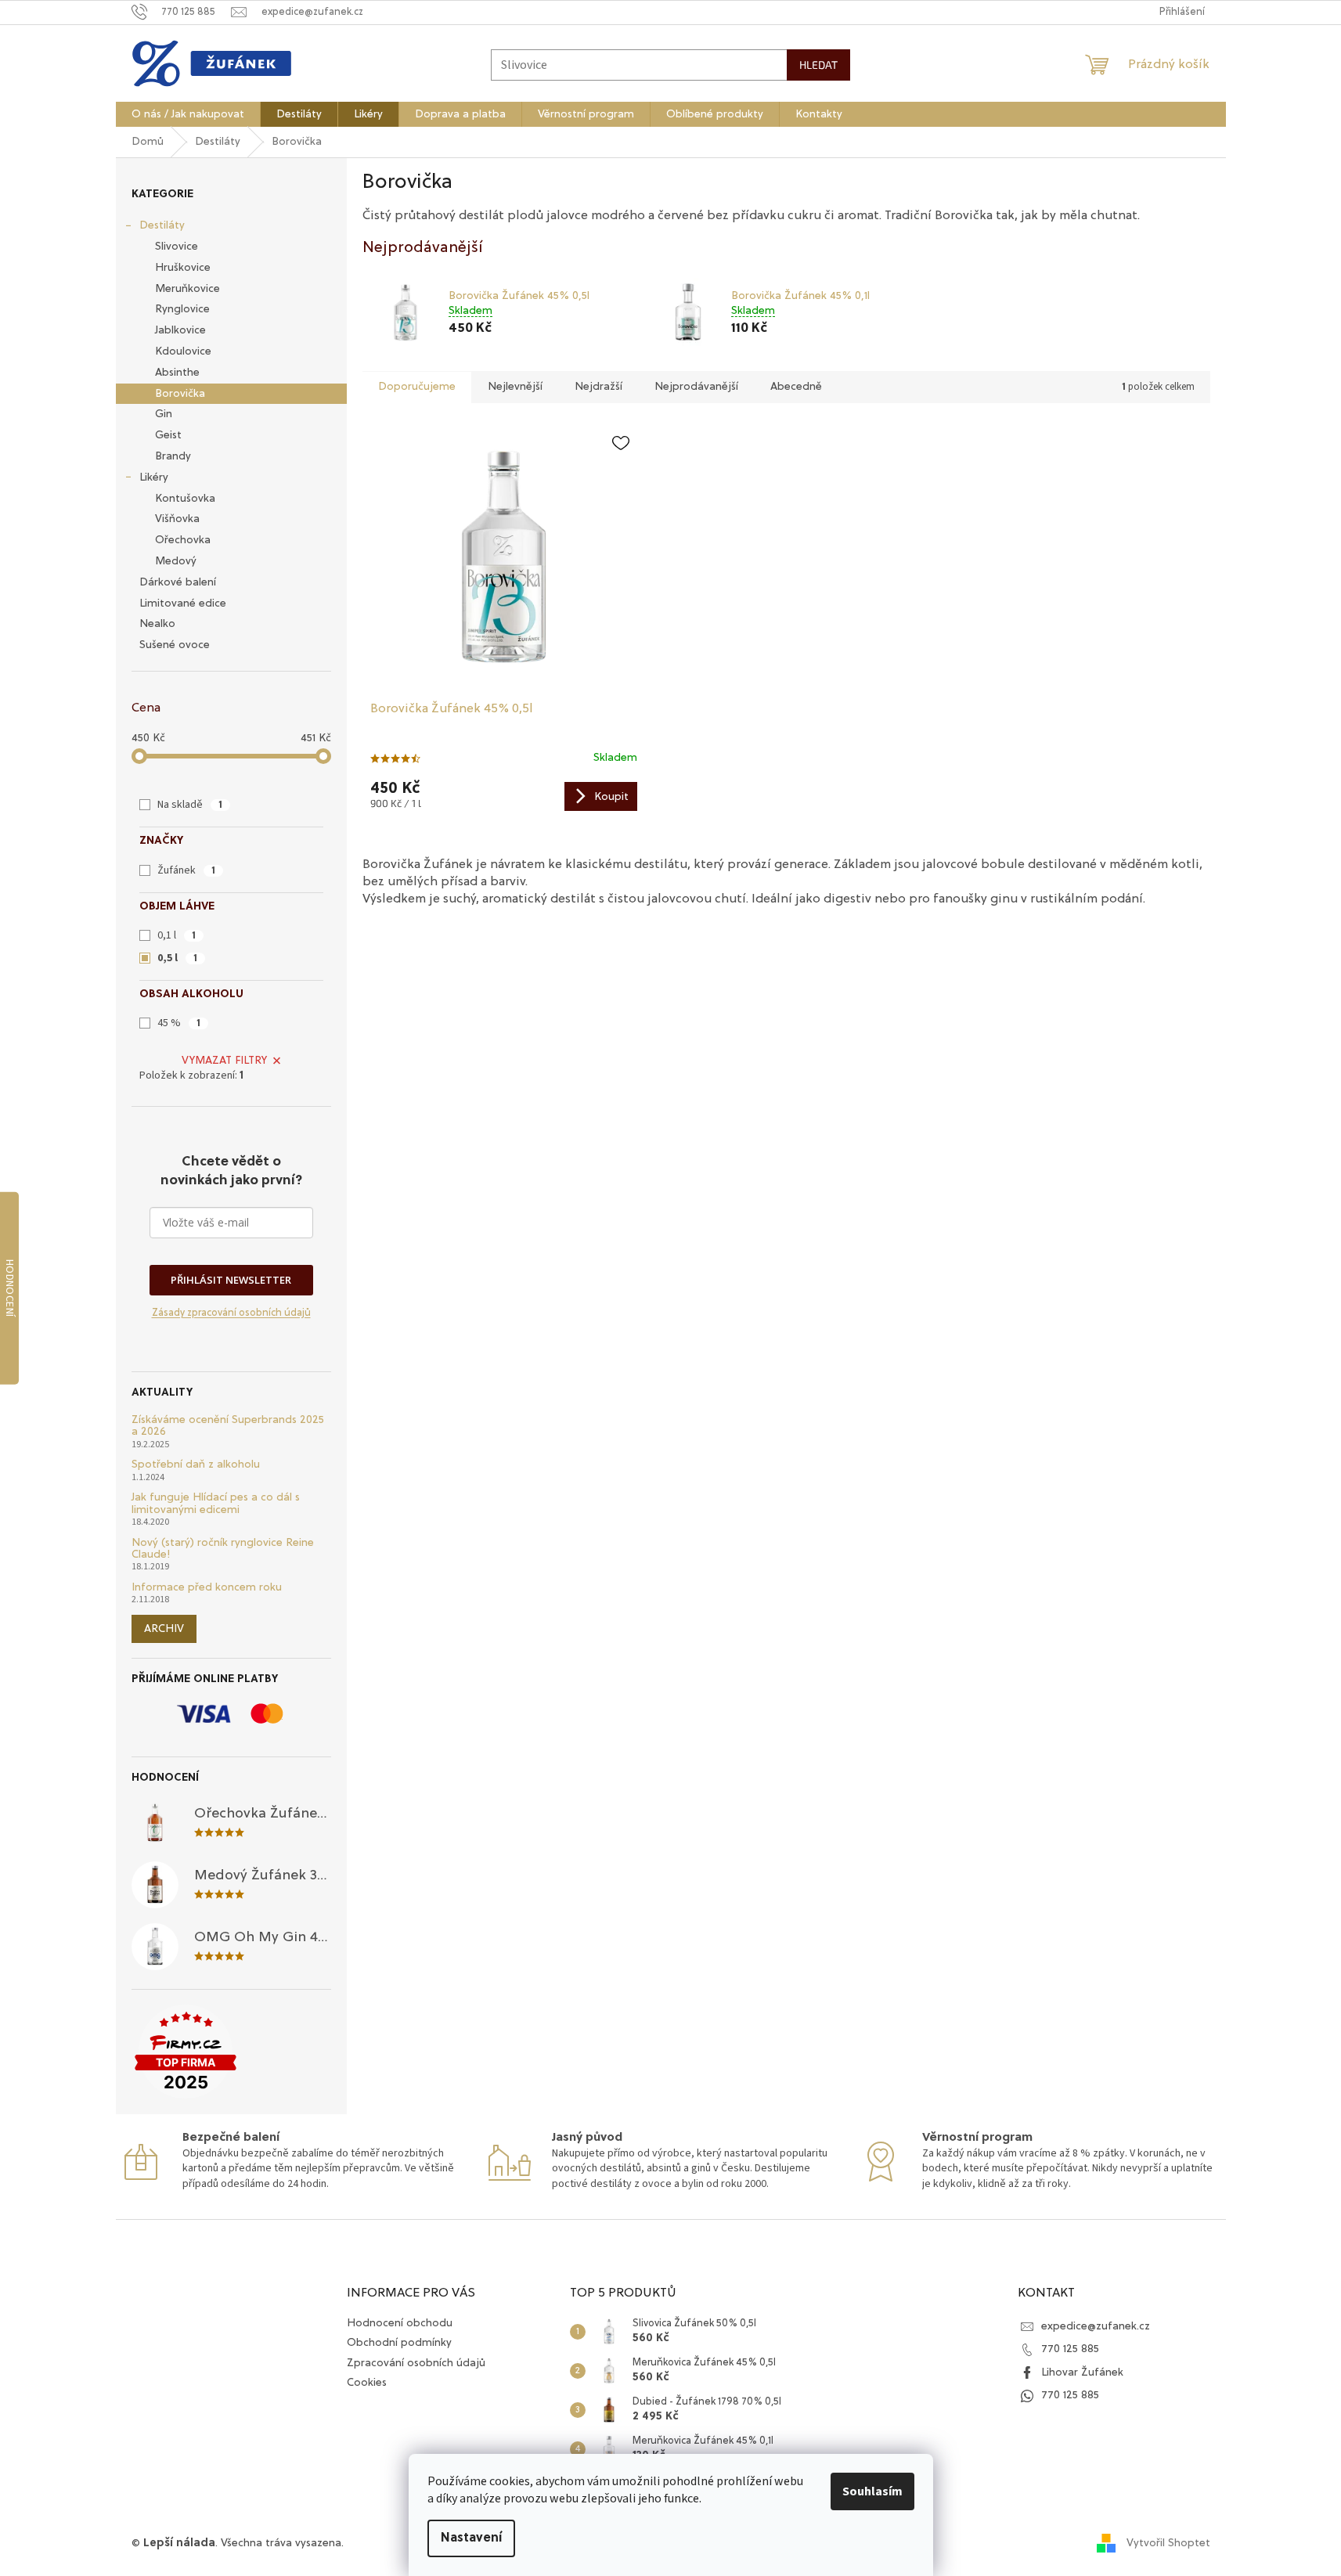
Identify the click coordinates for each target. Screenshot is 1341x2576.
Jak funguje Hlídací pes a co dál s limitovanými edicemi (216, 1503)
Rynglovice (182, 309)
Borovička (180, 394)
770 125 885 (1070, 2349)
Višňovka (177, 519)
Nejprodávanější (696, 387)
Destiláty (162, 225)
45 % (179, 1023)
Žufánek (186, 870)
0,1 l (177, 935)
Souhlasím (872, 2491)
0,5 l (177, 958)
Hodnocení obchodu (400, 2323)
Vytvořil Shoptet (1168, 2543)
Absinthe (177, 373)
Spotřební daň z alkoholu (196, 1465)
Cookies (367, 2383)
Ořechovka (183, 540)
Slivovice (177, 247)
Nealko (157, 624)
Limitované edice (183, 603)
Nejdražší (598, 387)
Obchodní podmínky (399, 2343)
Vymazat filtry (224, 1061)
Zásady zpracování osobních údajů (231, 1313)
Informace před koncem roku (207, 1587)
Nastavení (471, 2538)
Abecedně (796, 387)
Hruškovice (183, 268)
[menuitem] (188, 114)
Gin (164, 414)
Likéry (154, 477)
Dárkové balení (178, 582)
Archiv (164, 1629)
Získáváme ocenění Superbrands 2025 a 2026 (228, 1426)
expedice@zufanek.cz (1096, 2326)
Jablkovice (180, 330)
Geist (168, 435)
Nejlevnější (515, 387)
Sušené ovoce (175, 645)
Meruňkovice (187, 289)
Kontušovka (185, 499)
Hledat (818, 65)
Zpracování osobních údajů (416, 2363)
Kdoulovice (183, 351)
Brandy (173, 456)
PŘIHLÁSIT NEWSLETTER (231, 1280)
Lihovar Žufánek (1082, 2372)
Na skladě (190, 805)
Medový (176, 561)
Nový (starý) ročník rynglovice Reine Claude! (223, 1549)
